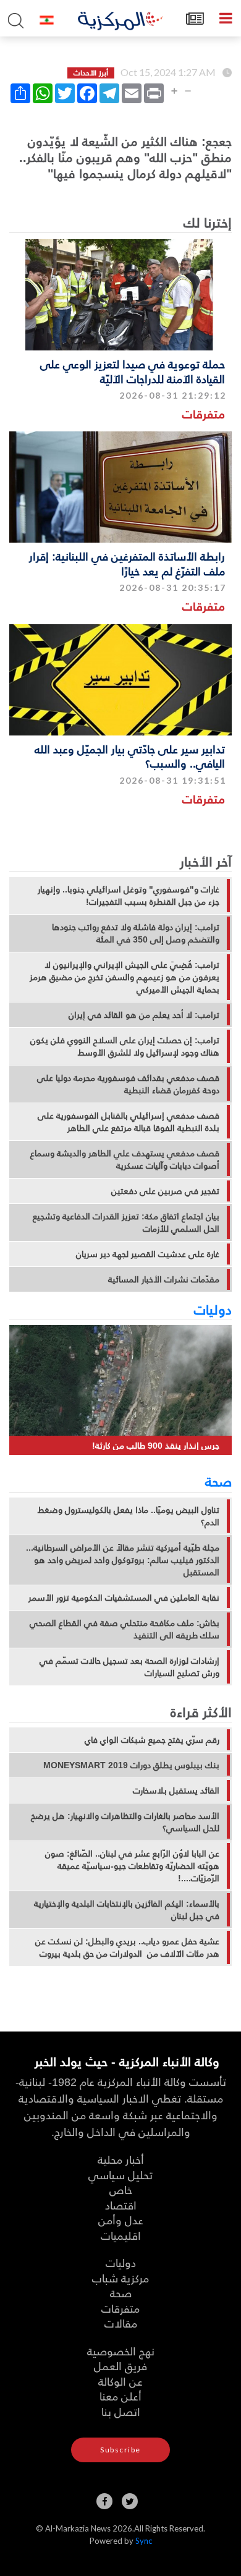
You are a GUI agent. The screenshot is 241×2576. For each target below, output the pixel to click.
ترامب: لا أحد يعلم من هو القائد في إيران (144, 1015)
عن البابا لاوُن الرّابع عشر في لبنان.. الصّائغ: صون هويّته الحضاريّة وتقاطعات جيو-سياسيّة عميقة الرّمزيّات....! (132, 1866)
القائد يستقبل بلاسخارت (176, 1790)
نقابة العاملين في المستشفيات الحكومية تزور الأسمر (124, 1598)
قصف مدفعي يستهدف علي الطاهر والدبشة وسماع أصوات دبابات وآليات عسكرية (125, 1159)
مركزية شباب (120, 2278)
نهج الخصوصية (121, 2351)
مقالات (121, 2323)
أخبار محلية (121, 2159)
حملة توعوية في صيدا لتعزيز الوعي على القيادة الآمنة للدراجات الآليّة (133, 371)
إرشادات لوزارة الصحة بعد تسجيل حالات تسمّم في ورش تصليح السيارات (129, 1667)
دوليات (213, 1309)
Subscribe (120, 2450)
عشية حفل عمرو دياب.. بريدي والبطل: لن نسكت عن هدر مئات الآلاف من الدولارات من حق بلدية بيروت (127, 1947)
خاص (121, 2189)
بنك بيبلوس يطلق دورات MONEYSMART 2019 (131, 1765)
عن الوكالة (120, 2381)
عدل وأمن (121, 2220)
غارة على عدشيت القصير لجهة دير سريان (148, 1254)
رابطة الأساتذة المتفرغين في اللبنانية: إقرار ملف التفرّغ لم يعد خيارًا (127, 563)
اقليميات (121, 2235)
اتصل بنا (121, 2411)
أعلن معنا (120, 2396)
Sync (144, 2541)
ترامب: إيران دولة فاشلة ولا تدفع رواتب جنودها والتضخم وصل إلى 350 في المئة (136, 933)
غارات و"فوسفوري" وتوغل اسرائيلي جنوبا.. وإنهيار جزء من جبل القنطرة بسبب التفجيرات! (129, 896)
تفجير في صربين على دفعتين (165, 1191)
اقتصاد (121, 2205)
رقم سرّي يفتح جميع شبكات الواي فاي (152, 1740)
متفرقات (204, 414)
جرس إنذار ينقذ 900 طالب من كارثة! (156, 1445)
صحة (218, 1481)
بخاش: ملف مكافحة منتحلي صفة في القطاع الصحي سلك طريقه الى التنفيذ (125, 1629)
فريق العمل (120, 2366)
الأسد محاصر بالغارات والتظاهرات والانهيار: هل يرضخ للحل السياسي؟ (125, 1822)
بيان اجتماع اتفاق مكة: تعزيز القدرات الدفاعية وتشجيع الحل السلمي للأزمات (126, 1222)
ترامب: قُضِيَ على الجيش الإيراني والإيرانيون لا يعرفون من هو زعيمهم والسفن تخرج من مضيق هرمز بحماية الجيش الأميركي (125, 977)
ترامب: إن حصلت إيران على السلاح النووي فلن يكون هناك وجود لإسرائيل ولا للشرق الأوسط (125, 1046)
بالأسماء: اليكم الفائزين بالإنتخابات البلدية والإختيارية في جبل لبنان (127, 1910)
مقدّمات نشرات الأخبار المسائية (164, 1279)
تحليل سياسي (120, 2175)
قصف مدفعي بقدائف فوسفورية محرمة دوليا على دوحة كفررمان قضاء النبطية (128, 1084)
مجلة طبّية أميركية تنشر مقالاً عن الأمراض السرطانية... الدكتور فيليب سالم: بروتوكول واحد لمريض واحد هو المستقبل (123, 1560)
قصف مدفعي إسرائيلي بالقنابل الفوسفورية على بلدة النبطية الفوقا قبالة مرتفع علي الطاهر (129, 1122)
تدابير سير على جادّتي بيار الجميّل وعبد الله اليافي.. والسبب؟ (130, 756)
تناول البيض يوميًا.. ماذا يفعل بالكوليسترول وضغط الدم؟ (129, 1516)
